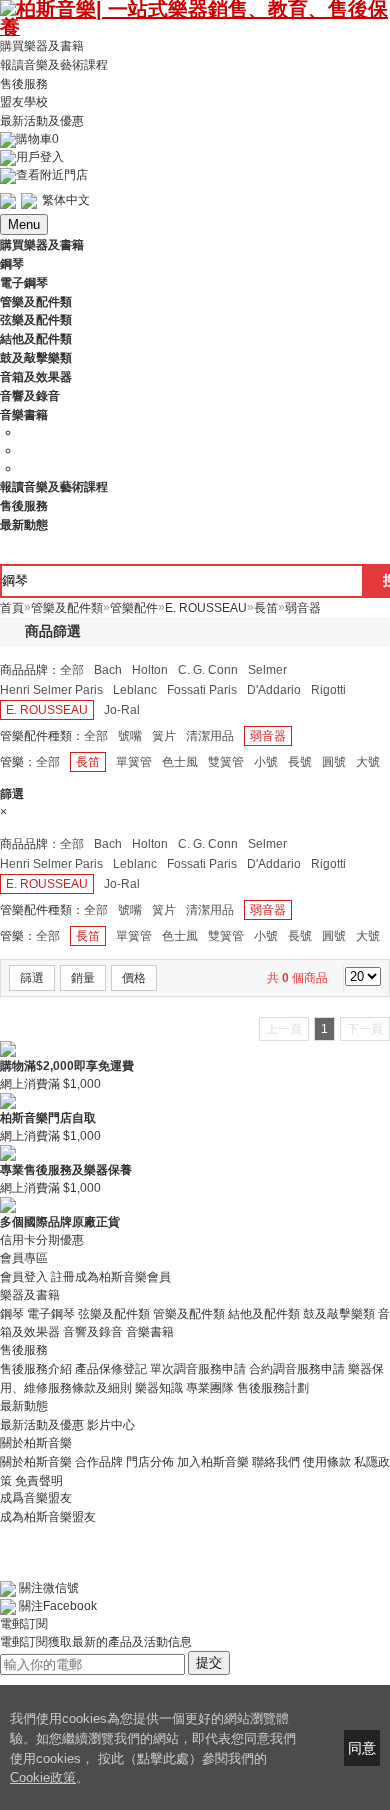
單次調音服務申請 (198, 1369)
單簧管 (134, 762)
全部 (72, 670)
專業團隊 (210, 1388)
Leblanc (135, 690)
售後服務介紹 (36, 1369)
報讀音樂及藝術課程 (54, 65)
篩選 (32, 978)
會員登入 (24, 1277)
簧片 (164, 736)
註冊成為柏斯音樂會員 (111, 1277)
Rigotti (328, 690)
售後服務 (24, 83)
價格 (134, 978)
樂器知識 (159, 1388)
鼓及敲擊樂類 (339, 1313)
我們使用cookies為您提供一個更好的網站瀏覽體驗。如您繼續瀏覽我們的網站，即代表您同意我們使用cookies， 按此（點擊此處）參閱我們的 (153, 1738)
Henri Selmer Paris (51, 690)
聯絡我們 (276, 1462)
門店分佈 (150, 1462)
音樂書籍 (150, 1332)
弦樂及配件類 (114, 1313)
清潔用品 (210, 736)
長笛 (88, 762)
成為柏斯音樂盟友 (48, 1516)
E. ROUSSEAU (47, 710)
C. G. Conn (208, 670)
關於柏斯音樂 (36, 1462)
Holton (150, 670)
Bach (108, 670)
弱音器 (268, 736)
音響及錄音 (93, 1332)
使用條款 (327, 1462)
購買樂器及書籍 (42, 46)
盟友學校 (24, 102)
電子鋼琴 (51, 1313)
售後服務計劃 (273, 1388)
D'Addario (274, 690)
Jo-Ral (122, 710)
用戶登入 (40, 157)
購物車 (37, 139)
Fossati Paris (202, 690)
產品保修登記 (111, 1369)
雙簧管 (226, 762)
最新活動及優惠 (42, 121)
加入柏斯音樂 (213, 1462)
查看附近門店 (52, 175)
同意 (362, 1748)
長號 (300, 762)
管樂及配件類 (189, 1313)
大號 (368, 762)
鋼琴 (12, 1313)
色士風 (180, 762)
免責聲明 (39, 1480)
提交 (209, 1662)
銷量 (83, 978)
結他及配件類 (264, 1313)
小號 (266, 762)
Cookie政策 (43, 1777)
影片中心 (111, 1425)
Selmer (267, 670)
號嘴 (130, 736)
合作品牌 (99, 1462)
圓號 (334, 762)
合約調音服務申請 (297, 1369)
